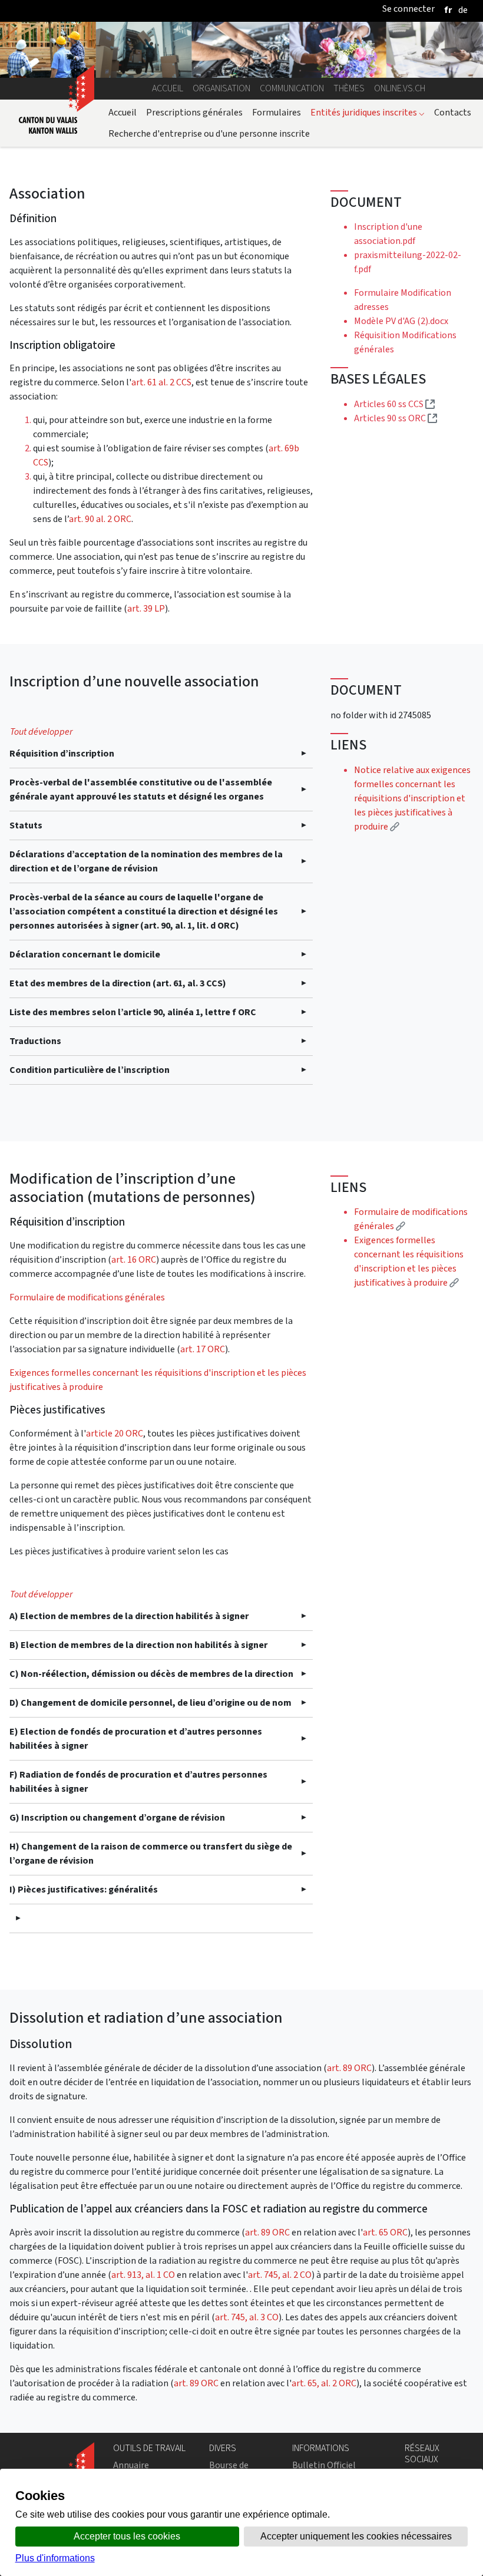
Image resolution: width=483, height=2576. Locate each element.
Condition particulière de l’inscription (90, 1070)
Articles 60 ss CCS (394, 404)
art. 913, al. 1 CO (143, 2275)
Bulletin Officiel (324, 2465)
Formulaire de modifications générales (87, 1297)
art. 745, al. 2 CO (280, 2275)
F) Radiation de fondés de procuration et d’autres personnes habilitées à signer (138, 1781)
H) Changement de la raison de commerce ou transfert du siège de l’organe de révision (151, 1853)
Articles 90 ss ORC (396, 418)
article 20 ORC (115, 1433)
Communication (292, 88)
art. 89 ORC (349, 2068)
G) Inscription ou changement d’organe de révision (117, 1817)
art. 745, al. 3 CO (247, 2317)
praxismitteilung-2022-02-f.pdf (408, 262)
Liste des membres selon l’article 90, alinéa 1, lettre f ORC (133, 1012)
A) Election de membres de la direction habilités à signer (129, 1616)
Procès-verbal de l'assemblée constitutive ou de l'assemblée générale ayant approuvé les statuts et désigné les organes (141, 789)
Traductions (35, 1041)
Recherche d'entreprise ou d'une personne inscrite (209, 133)
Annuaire (131, 2465)
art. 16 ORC (134, 1259)
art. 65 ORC (385, 2232)
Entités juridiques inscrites (368, 112)
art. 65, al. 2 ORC (324, 2383)
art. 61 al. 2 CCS (161, 382)
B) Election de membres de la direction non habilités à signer (138, 1645)
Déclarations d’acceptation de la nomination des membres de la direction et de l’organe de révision (146, 861)
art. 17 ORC (203, 1349)
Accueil (168, 88)
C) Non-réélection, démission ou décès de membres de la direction (151, 1674)
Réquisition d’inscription (62, 753)
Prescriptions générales (194, 112)
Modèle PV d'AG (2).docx (401, 321)
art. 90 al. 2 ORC (100, 519)
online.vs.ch (400, 88)
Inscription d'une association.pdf (388, 234)
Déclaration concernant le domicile (85, 954)
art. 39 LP (146, 608)
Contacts (453, 112)
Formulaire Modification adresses (403, 300)
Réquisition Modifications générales (405, 342)
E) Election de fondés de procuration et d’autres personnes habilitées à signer (136, 1738)
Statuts (26, 825)
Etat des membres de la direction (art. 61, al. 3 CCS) (118, 983)
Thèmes (349, 88)
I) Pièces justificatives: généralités (84, 1889)
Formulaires (277, 112)
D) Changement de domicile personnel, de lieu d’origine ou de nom (150, 1703)
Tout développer (41, 731)
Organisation (221, 88)
